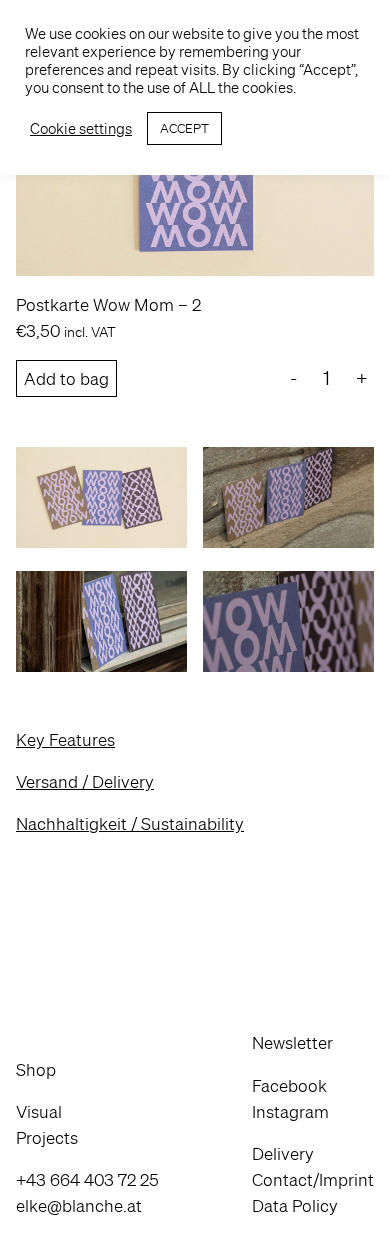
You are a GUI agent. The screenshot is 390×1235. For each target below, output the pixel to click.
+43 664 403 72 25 (87, 1179)
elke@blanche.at (79, 1205)
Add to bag (66, 378)
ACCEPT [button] (184, 128)
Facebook (289, 1085)
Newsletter (292, 1042)
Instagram (290, 1111)
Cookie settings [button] (81, 129)
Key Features (65, 739)
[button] (87, 1070)
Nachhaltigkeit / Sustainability (130, 823)
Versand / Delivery (85, 781)
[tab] (195, 740)
